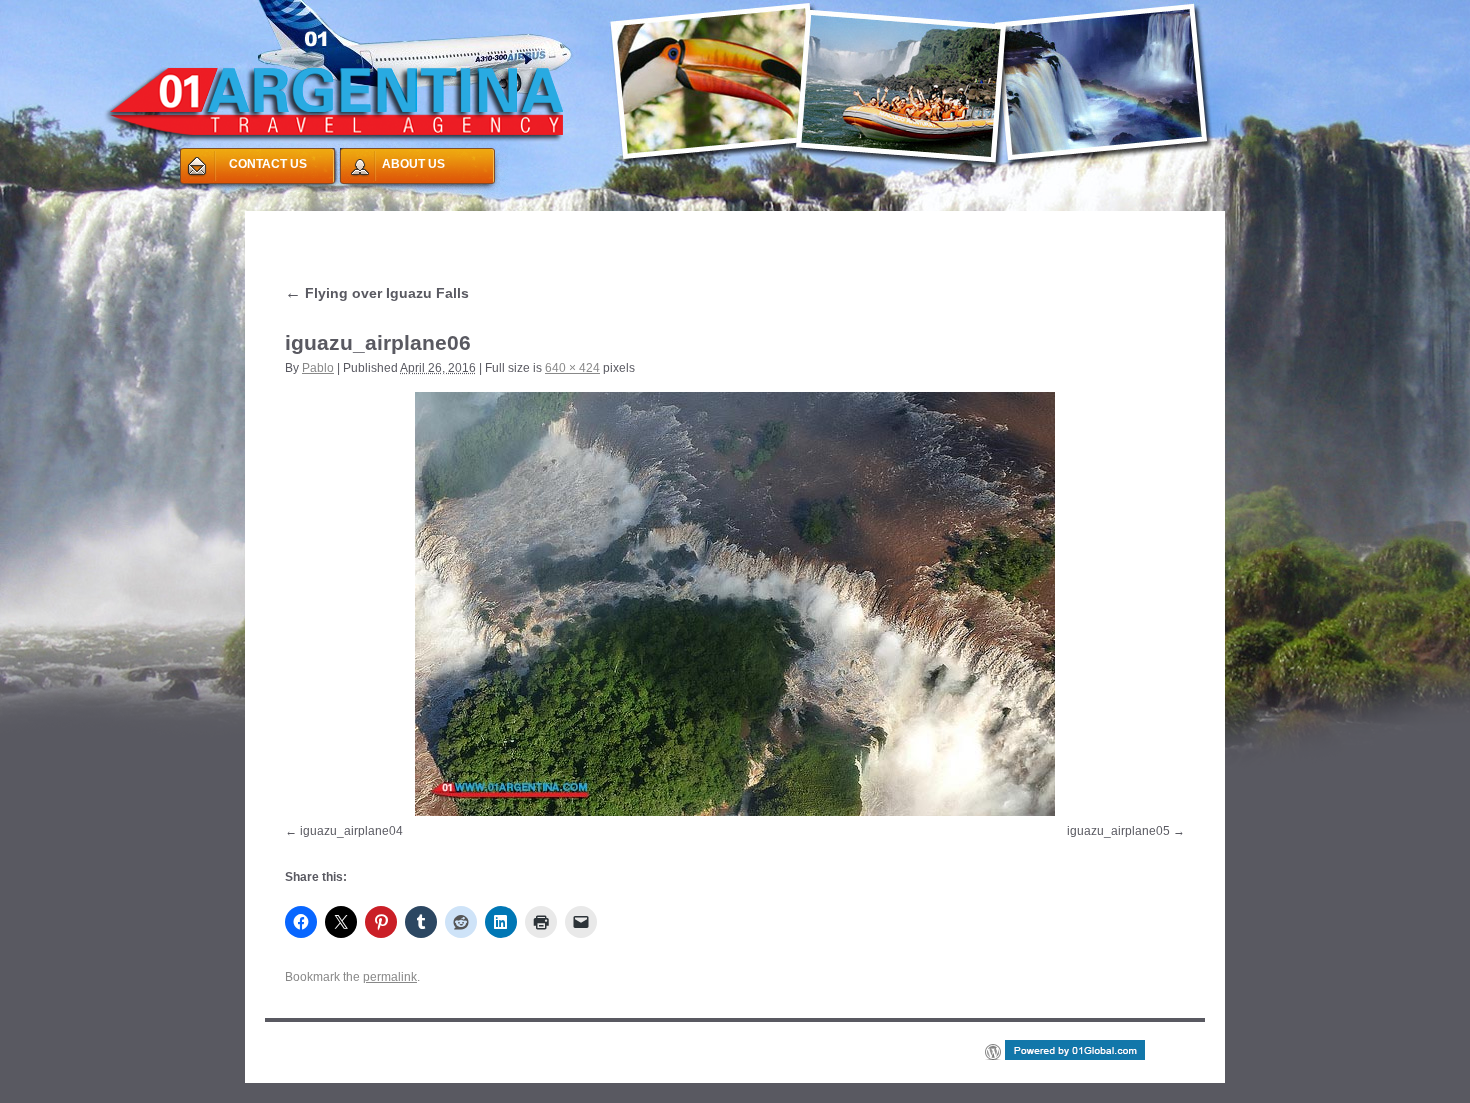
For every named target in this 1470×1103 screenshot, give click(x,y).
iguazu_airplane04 (351, 831)
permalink (390, 977)
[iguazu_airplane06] (735, 604)
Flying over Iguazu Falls (377, 293)
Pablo (318, 368)
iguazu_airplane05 (1118, 831)
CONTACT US (268, 164)
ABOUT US (413, 164)
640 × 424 (572, 368)
